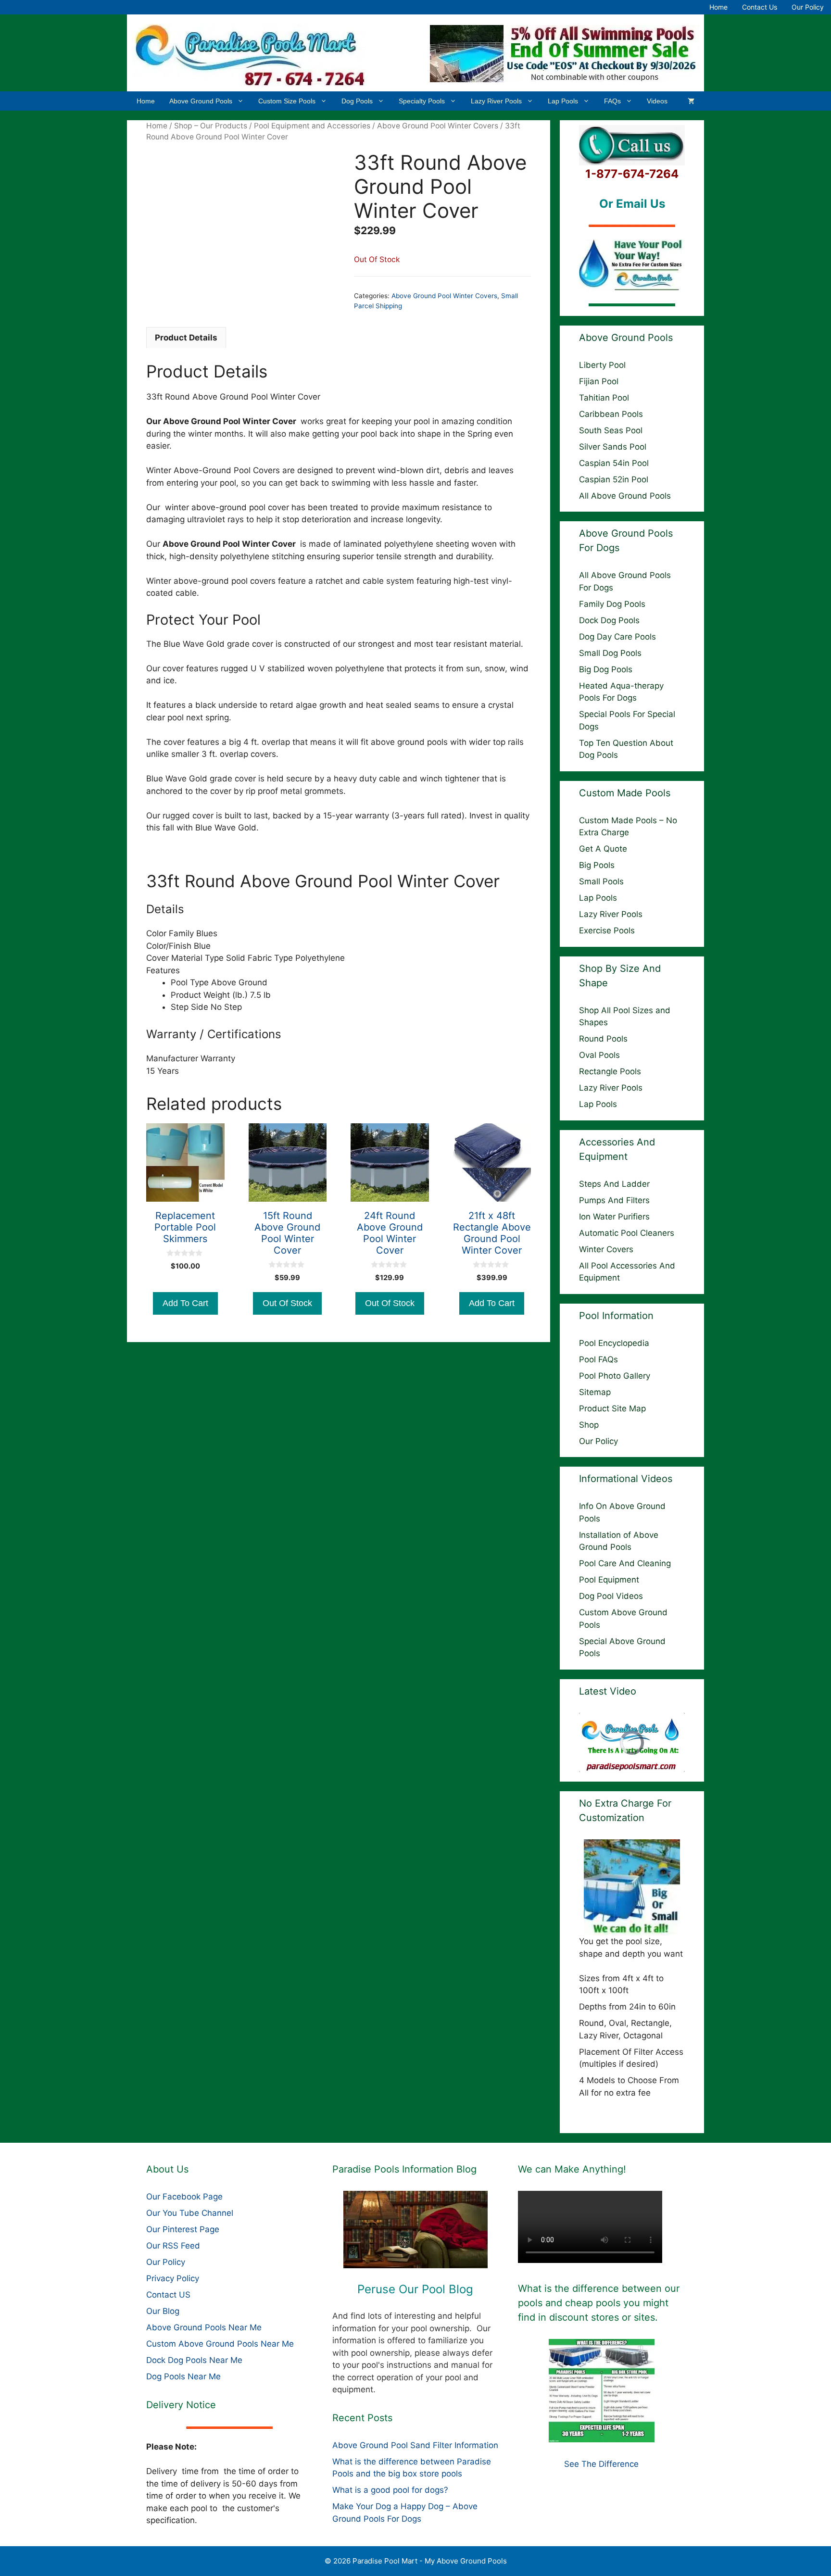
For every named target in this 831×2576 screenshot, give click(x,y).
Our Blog (163, 2311)
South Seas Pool (611, 430)
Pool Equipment (609, 1580)
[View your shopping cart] (691, 101)
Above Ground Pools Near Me (204, 2327)
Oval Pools (599, 1055)
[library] (416, 2230)
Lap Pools (563, 101)
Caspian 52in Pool (614, 479)
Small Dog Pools (610, 653)
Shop (589, 1425)
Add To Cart (185, 1303)
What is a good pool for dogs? (390, 2490)
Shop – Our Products (211, 126)
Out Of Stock (287, 1303)
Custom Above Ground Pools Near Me (220, 2344)
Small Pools (601, 881)
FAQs (612, 101)
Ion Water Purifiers (614, 1217)
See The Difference (601, 2464)
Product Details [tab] (186, 338)
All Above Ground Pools (625, 496)
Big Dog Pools (606, 669)
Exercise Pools (607, 930)
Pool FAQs (598, 1359)
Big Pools (597, 865)
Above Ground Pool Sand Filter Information (415, 2445)
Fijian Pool (599, 381)
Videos (657, 101)
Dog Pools (357, 101)
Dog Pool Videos (611, 1596)
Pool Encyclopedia (614, 1343)
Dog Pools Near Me (183, 2376)
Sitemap (595, 1392)
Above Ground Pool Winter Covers (438, 126)
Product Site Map (612, 1408)
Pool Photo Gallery (615, 1376)
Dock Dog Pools (609, 620)
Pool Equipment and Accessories (312, 126)
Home (718, 7)
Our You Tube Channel (190, 2213)
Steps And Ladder (614, 1184)
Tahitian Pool (604, 398)
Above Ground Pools (201, 101)
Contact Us (760, 7)
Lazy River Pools (496, 101)
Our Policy (808, 7)
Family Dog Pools (612, 604)
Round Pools (603, 1039)
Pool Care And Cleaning (625, 1563)
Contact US (168, 2295)
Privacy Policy (173, 2278)
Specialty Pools (422, 101)
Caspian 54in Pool (614, 463)
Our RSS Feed (173, 2246)
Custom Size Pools (287, 101)
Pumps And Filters (614, 1200)
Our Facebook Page (184, 2197)
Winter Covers (606, 1249)
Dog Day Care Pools (617, 637)
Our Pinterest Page (183, 2229)
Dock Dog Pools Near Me (194, 2360)
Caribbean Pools (611, 414)
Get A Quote (603, 849)
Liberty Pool (602, 365)
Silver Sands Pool (613, 447)
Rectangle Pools (610, 1071)
